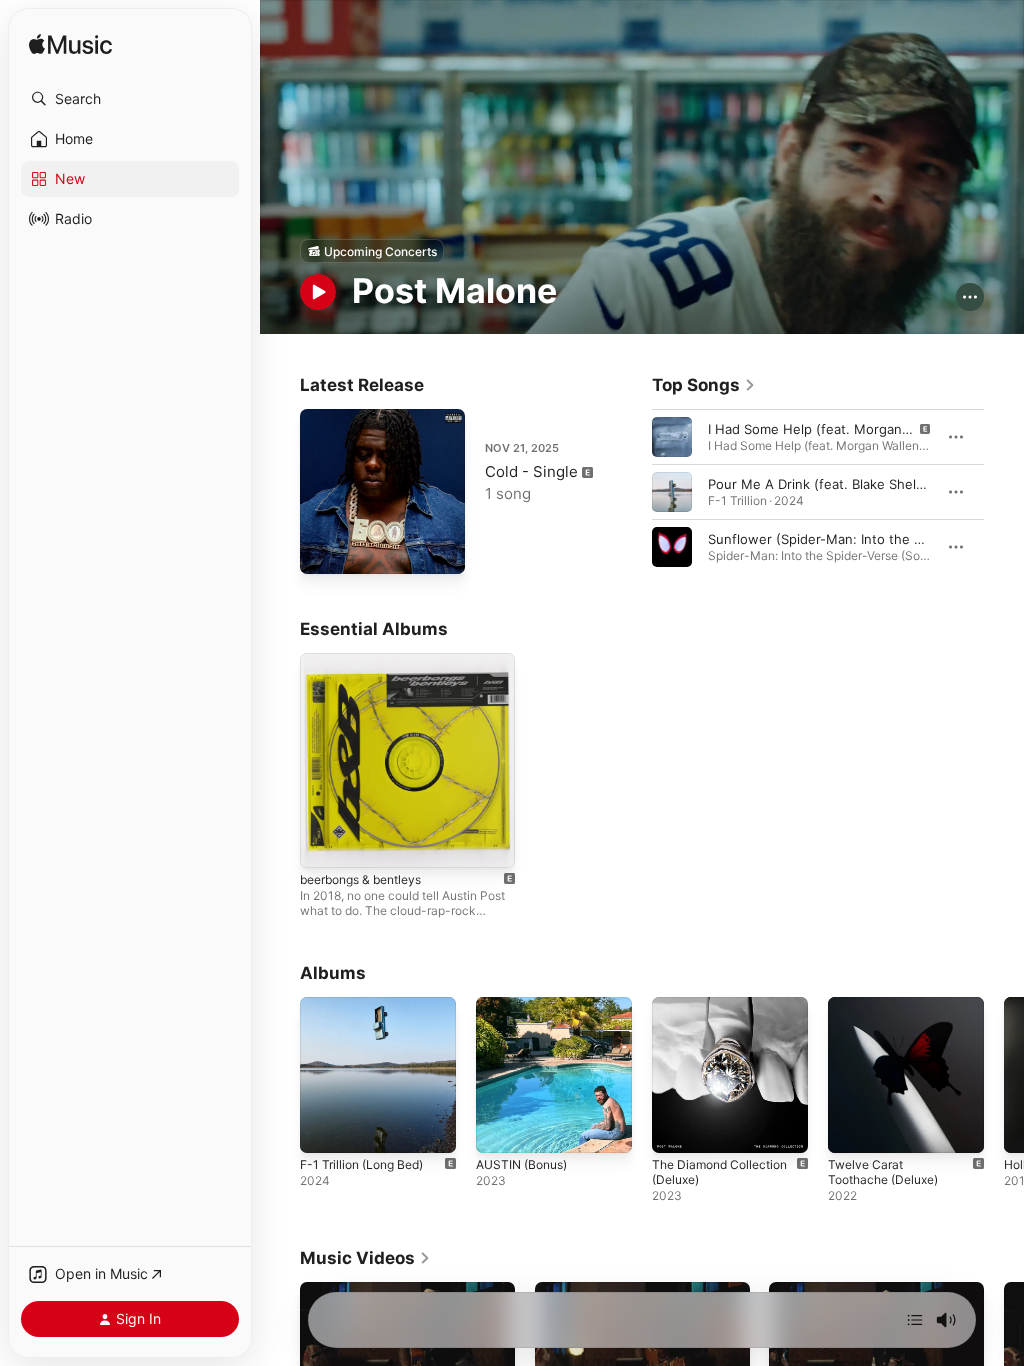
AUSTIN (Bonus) (521, 1164)
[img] (70, 45)
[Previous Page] (632, 492)
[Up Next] (915, 1320)
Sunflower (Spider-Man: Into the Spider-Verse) (853, 539)
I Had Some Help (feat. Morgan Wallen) (829, 429)
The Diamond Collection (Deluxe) (719, 1172)
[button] (130, 99)
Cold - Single (531, 471)
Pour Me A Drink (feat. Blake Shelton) (825, 484)
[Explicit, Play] (672, 437)
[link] (704, 385)
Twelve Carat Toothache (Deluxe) (883, 1172)
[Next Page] (1004, 492)
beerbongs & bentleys (360, 879)
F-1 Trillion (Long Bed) (361, 1164)
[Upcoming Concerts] (372, 251)
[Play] (318, 292)
